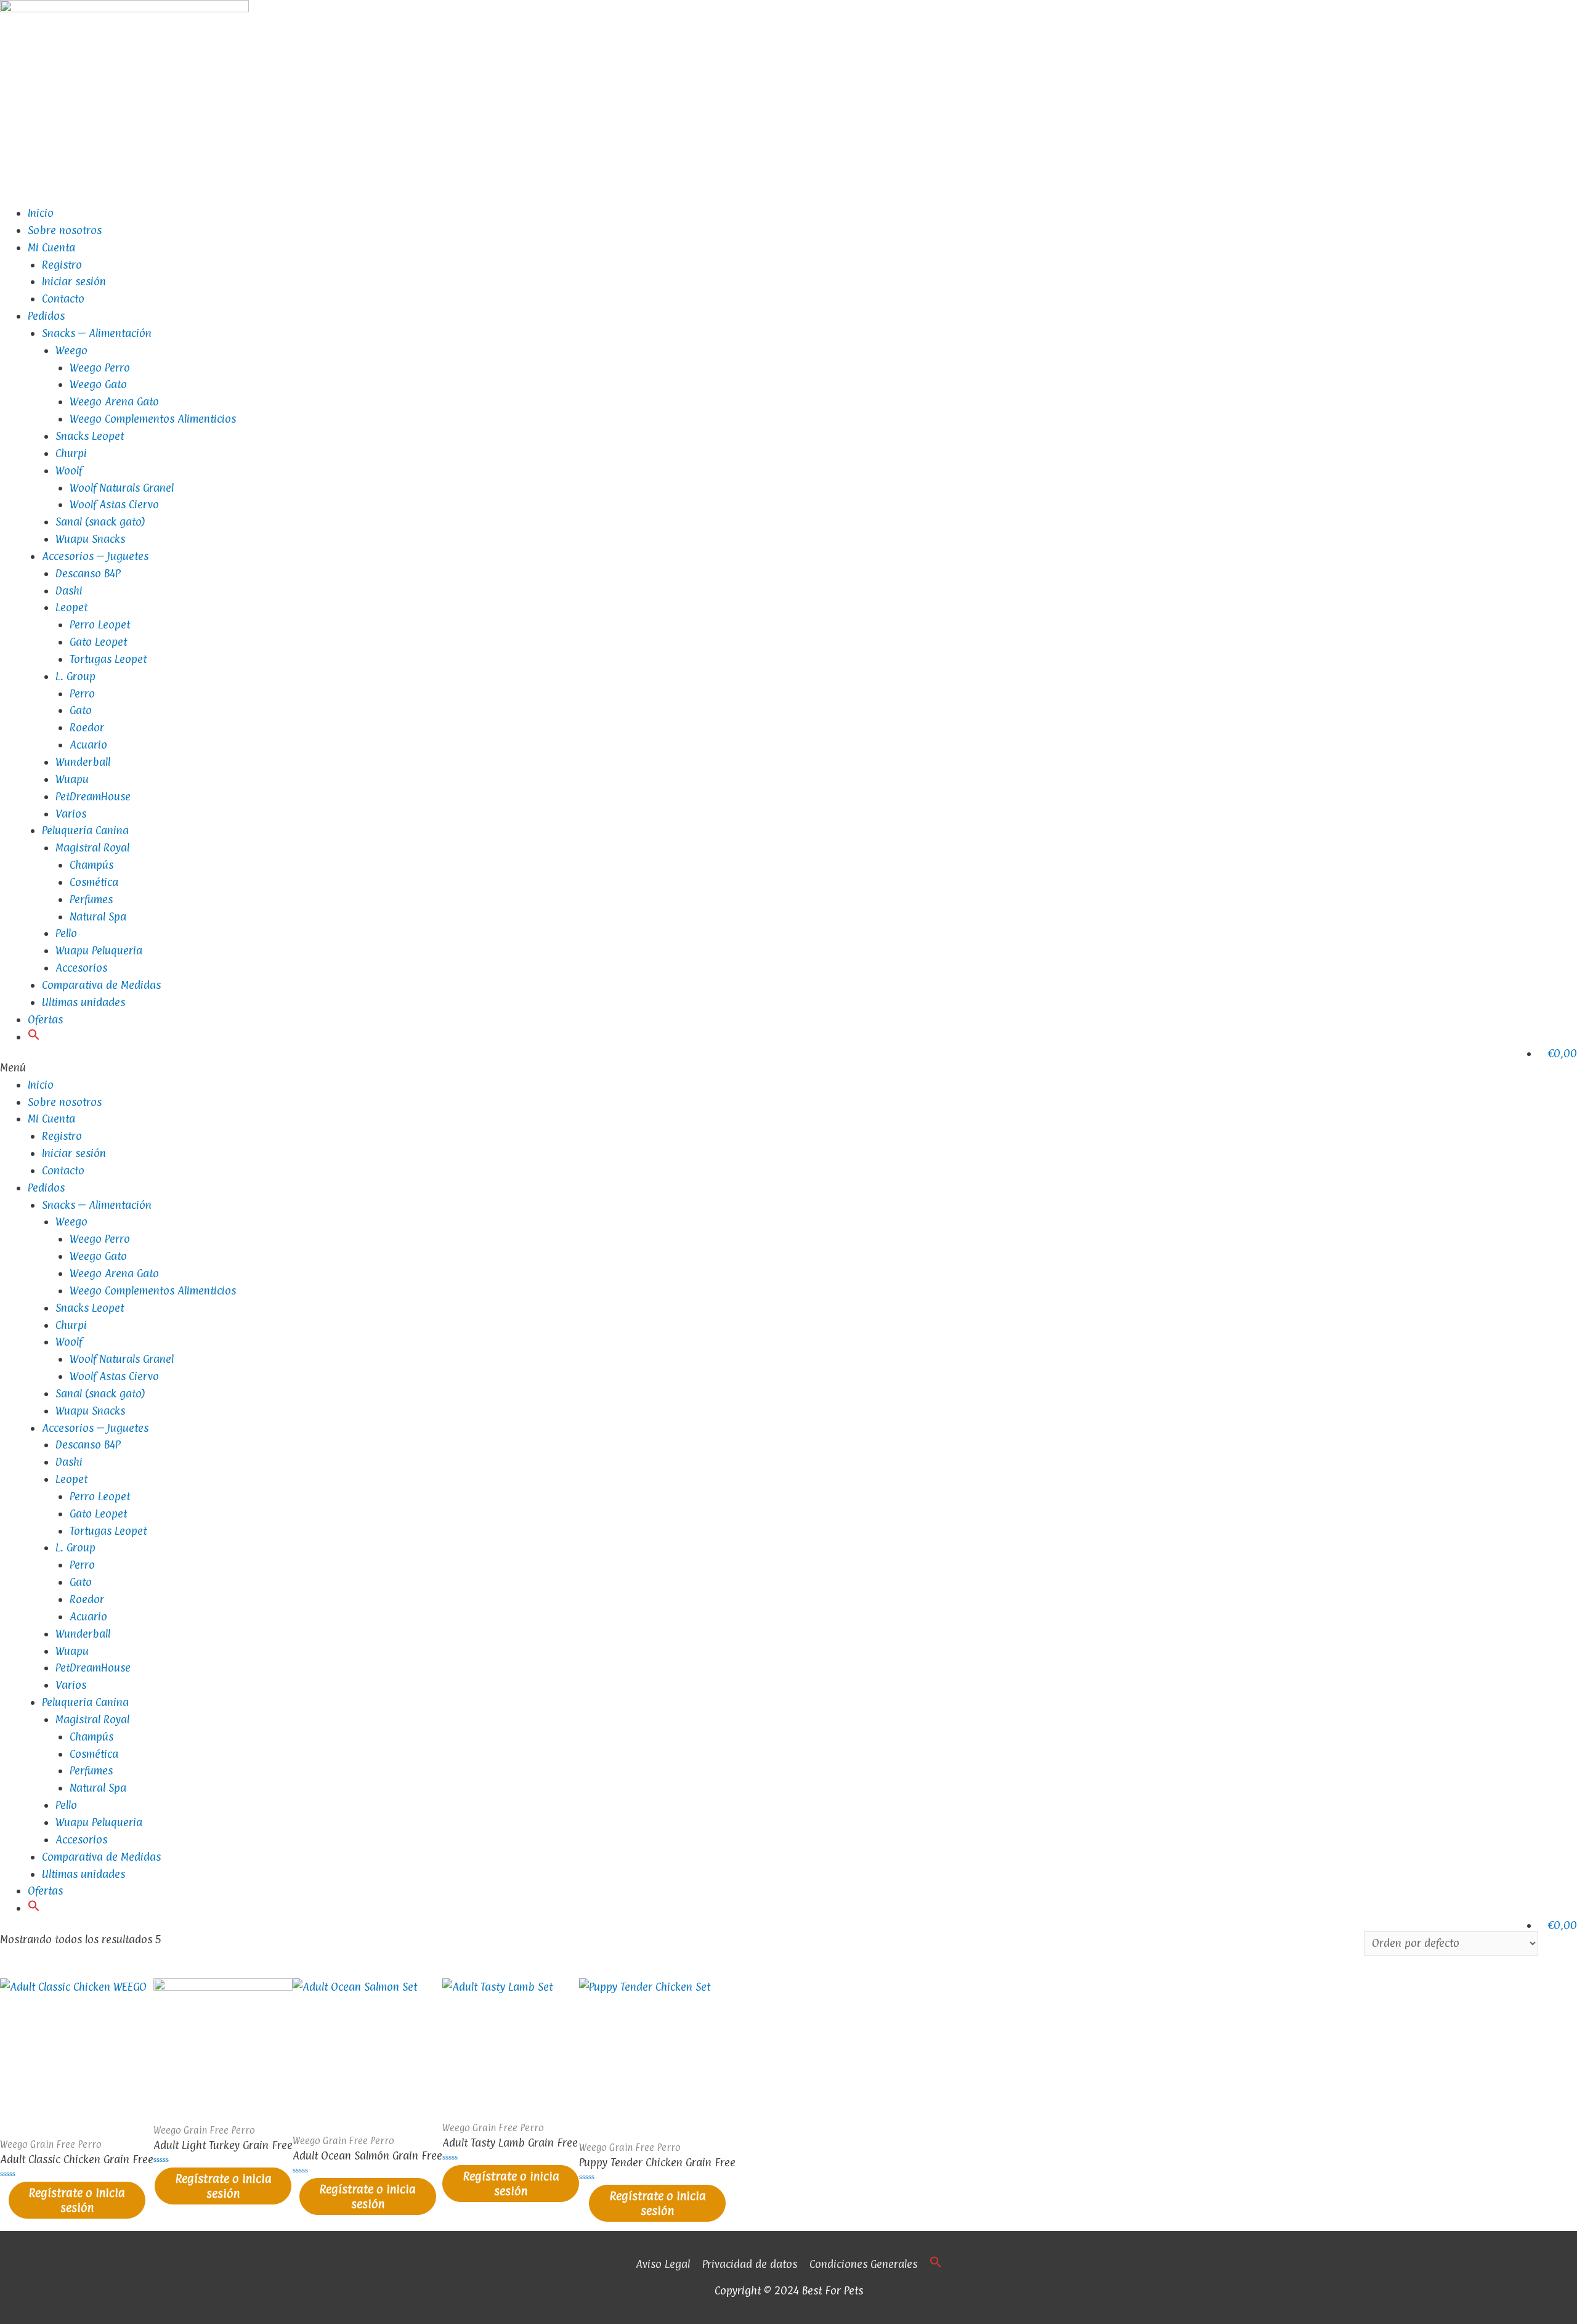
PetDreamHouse (93, 796)
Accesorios (81, 968)
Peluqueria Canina (85, 830)
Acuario (88, 745)
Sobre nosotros (65, 230)
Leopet (71, 607)
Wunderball (83, 762)
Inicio (41, 213)
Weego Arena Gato (114, 401)
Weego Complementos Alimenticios (153, 419)
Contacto (63, 299)
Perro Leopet (100, 624)
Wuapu (72, 779)
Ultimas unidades (83, 1002)
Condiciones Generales (863, 2264)
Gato (81, 710)
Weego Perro (100, 368)
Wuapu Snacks (90, 539)
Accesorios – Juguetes (95, 556)
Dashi (69, 591)
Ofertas (45, 1019)
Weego (71, 350)
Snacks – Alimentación (97, 333)
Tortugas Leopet (108, 659)
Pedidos (46, 316)
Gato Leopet (98, 642)
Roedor (87, 727)
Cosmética (94, 882)
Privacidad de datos (750, 2264)
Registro (62, 265)
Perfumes (91, 899)
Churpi (71, 453)
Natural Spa (98, 916)
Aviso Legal (663, 2264)
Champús (91, 865)
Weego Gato (98, 384)
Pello (66, 933)
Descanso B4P (88, 573)
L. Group (75, 676)
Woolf (69, 470)
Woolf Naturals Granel (122, 488)
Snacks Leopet (90, 436)
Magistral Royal (92, 847)
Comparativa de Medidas (101, 985)
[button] (34, 1037)
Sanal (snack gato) (100, 522)
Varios (71, 814)
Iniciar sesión (74, 281)
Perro (82, 693)
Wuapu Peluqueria (99, 950)
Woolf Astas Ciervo (114, 504)
